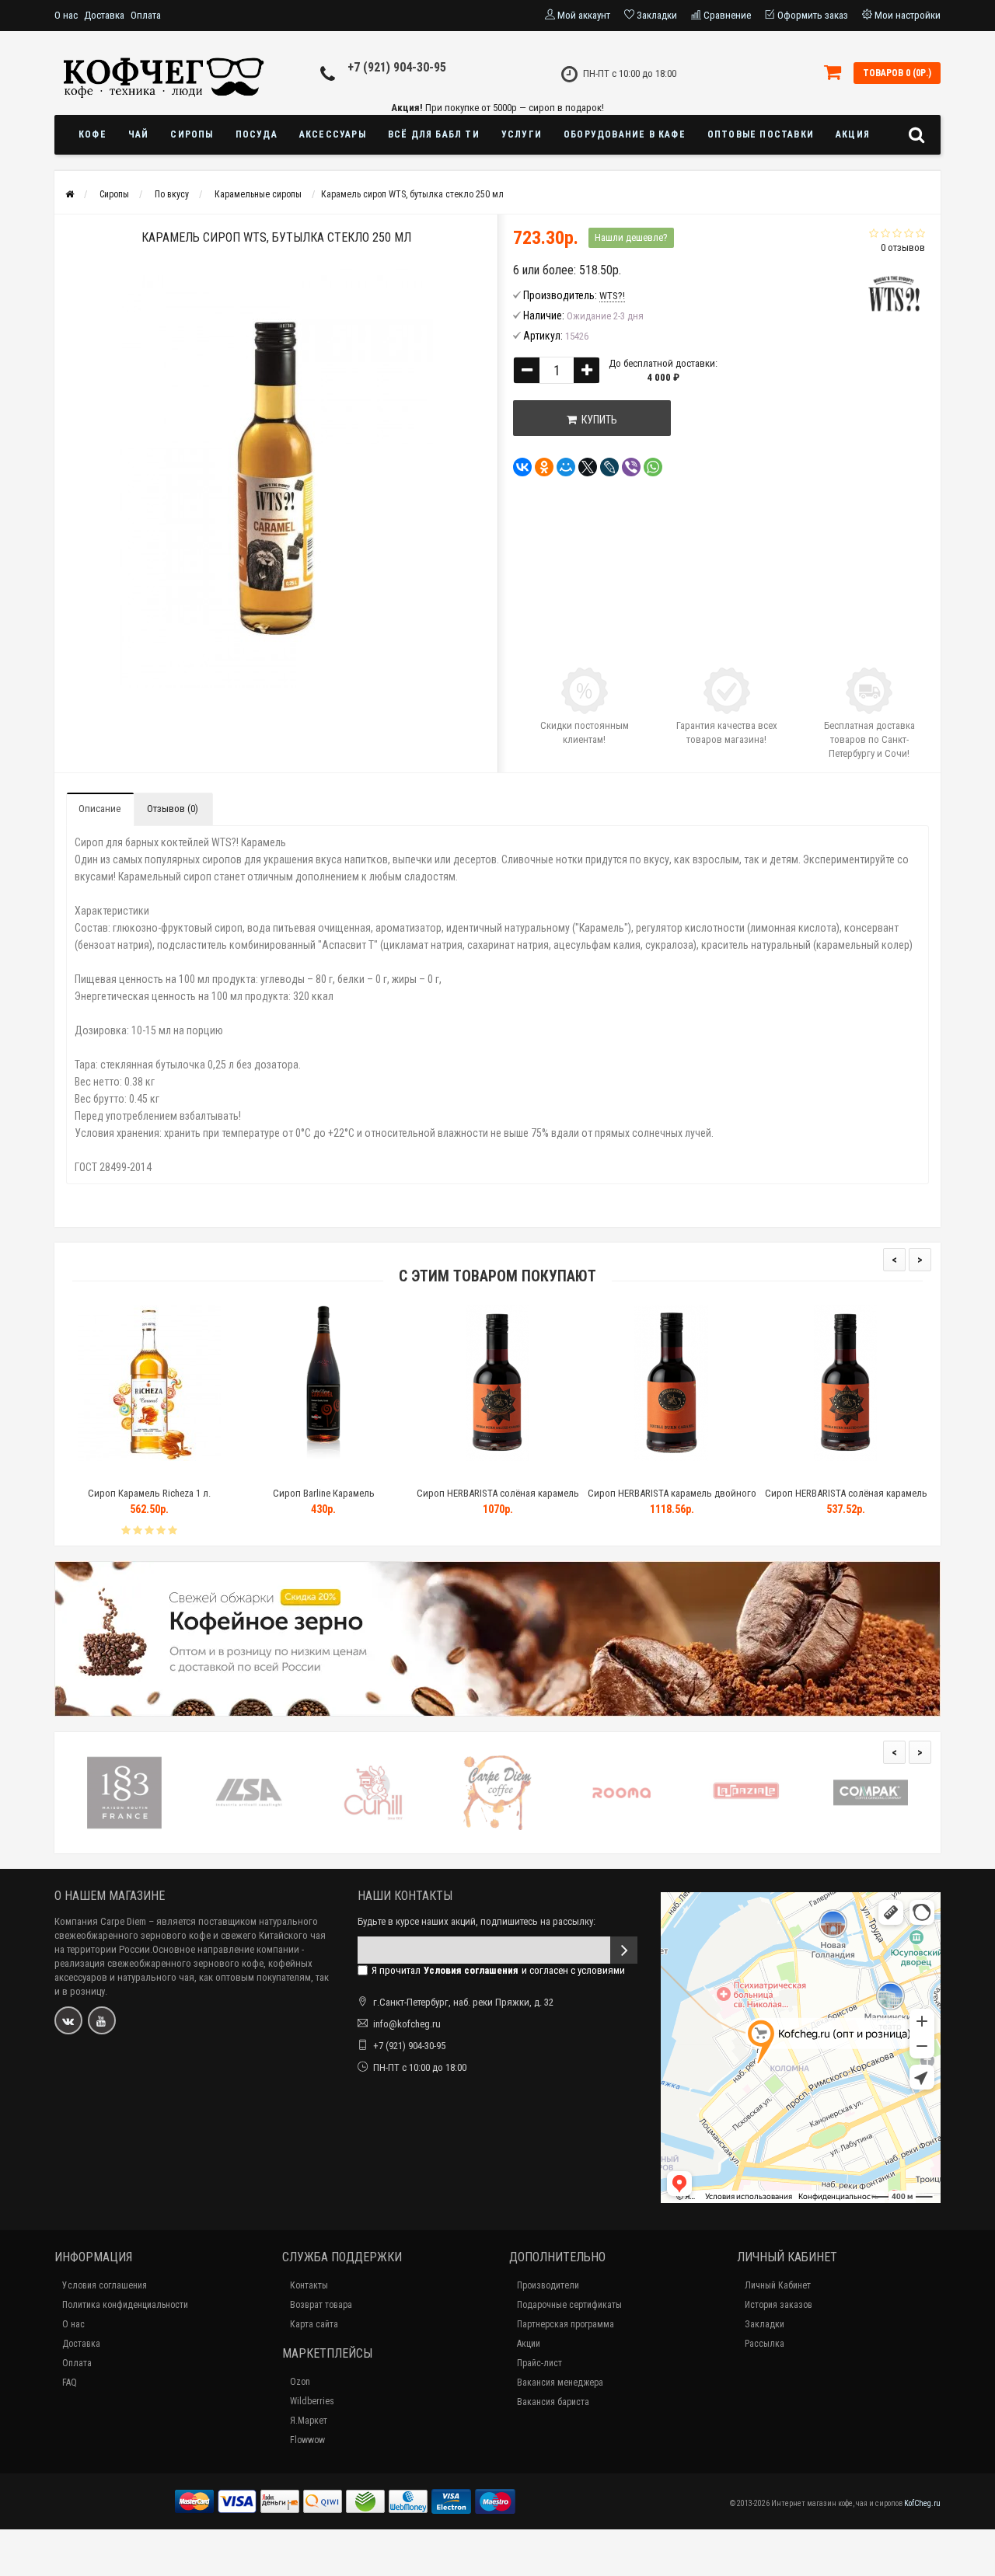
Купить (597, 420)
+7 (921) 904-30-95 (397, 67)
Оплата (146, 15)
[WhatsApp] (653, 467)
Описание (99, 809)
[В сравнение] (184, 1474)
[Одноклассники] (544, 467)
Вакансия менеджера (560, 2383)
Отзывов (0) (173, 809)
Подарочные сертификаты (569, 2305)
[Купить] (113, 1474)
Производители (548, 2285)
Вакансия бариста (553, 2402)
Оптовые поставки (761, 134)
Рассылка (765, 2344)
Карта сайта (314, 2324)
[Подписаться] (624, 1950)
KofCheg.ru (922, 2503)
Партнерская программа (566, 2324)
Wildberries (312, 2401)
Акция (853, 134)
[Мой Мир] (566, 467)
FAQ (70, 2383)
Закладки (765, 2324)
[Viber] (631, 467)
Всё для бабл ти (434, 134)
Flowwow (307, 2440)
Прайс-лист (539, 2363)
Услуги (522, 134)
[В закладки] (148, 1474)
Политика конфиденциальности (125, 2305)
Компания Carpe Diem (100, 1921)
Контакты (309, 2285)
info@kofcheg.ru (407, 2024)
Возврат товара (321, 2305)
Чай (139, 134)
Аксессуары (333, 134)
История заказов (779, 2305)
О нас (66, 15)
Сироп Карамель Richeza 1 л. (149, 1493)
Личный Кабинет (778, 2285)
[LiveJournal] (609, 467)
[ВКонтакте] (522, 467)
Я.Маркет (309, 2421)
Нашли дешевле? (631, 237)
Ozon (300, 2382)
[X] (588, 467)
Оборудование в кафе (625, 134)
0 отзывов (903, 247)
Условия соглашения (105, 2285)
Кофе (93, 134)
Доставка (104, 15)
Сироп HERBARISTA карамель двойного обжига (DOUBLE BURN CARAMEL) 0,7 (672, 1500)
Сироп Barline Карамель (324, 1493)
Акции (529, 2344)
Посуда (257, 134)
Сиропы (192, 134)
